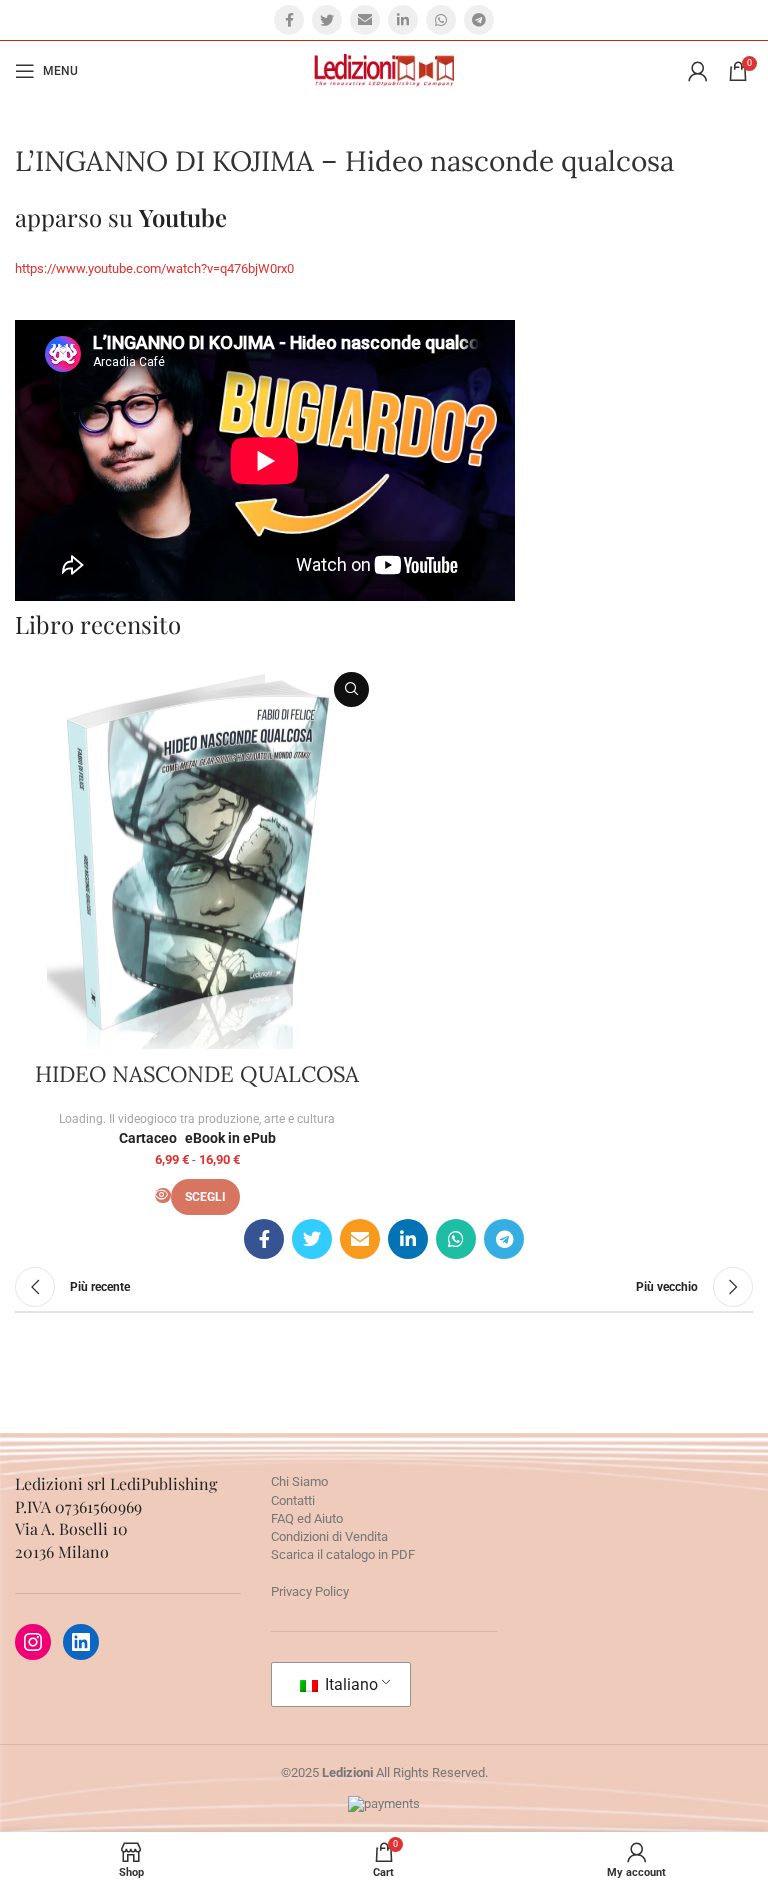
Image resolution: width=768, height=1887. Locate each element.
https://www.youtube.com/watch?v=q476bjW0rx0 (154, 268)
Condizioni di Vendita (329, 1536)
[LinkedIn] (81, 1642)
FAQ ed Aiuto (307, 1518)
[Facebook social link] (289, 20)
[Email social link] (365, 20)
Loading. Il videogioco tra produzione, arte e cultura (197, 1119)
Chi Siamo (299, 1481)
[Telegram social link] (479, 20)
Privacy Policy (310, 1591)
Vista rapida (351, 689)
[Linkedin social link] (403, 20)
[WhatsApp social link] (441, 20)
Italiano (349, 1684)
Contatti (293, 1500)
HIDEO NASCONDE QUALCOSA (197, 1074)
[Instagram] (33, 1642)
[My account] (698, 71)
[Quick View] (163, 1195)
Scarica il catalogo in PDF (343, 1554)
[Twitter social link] (327, 20)
